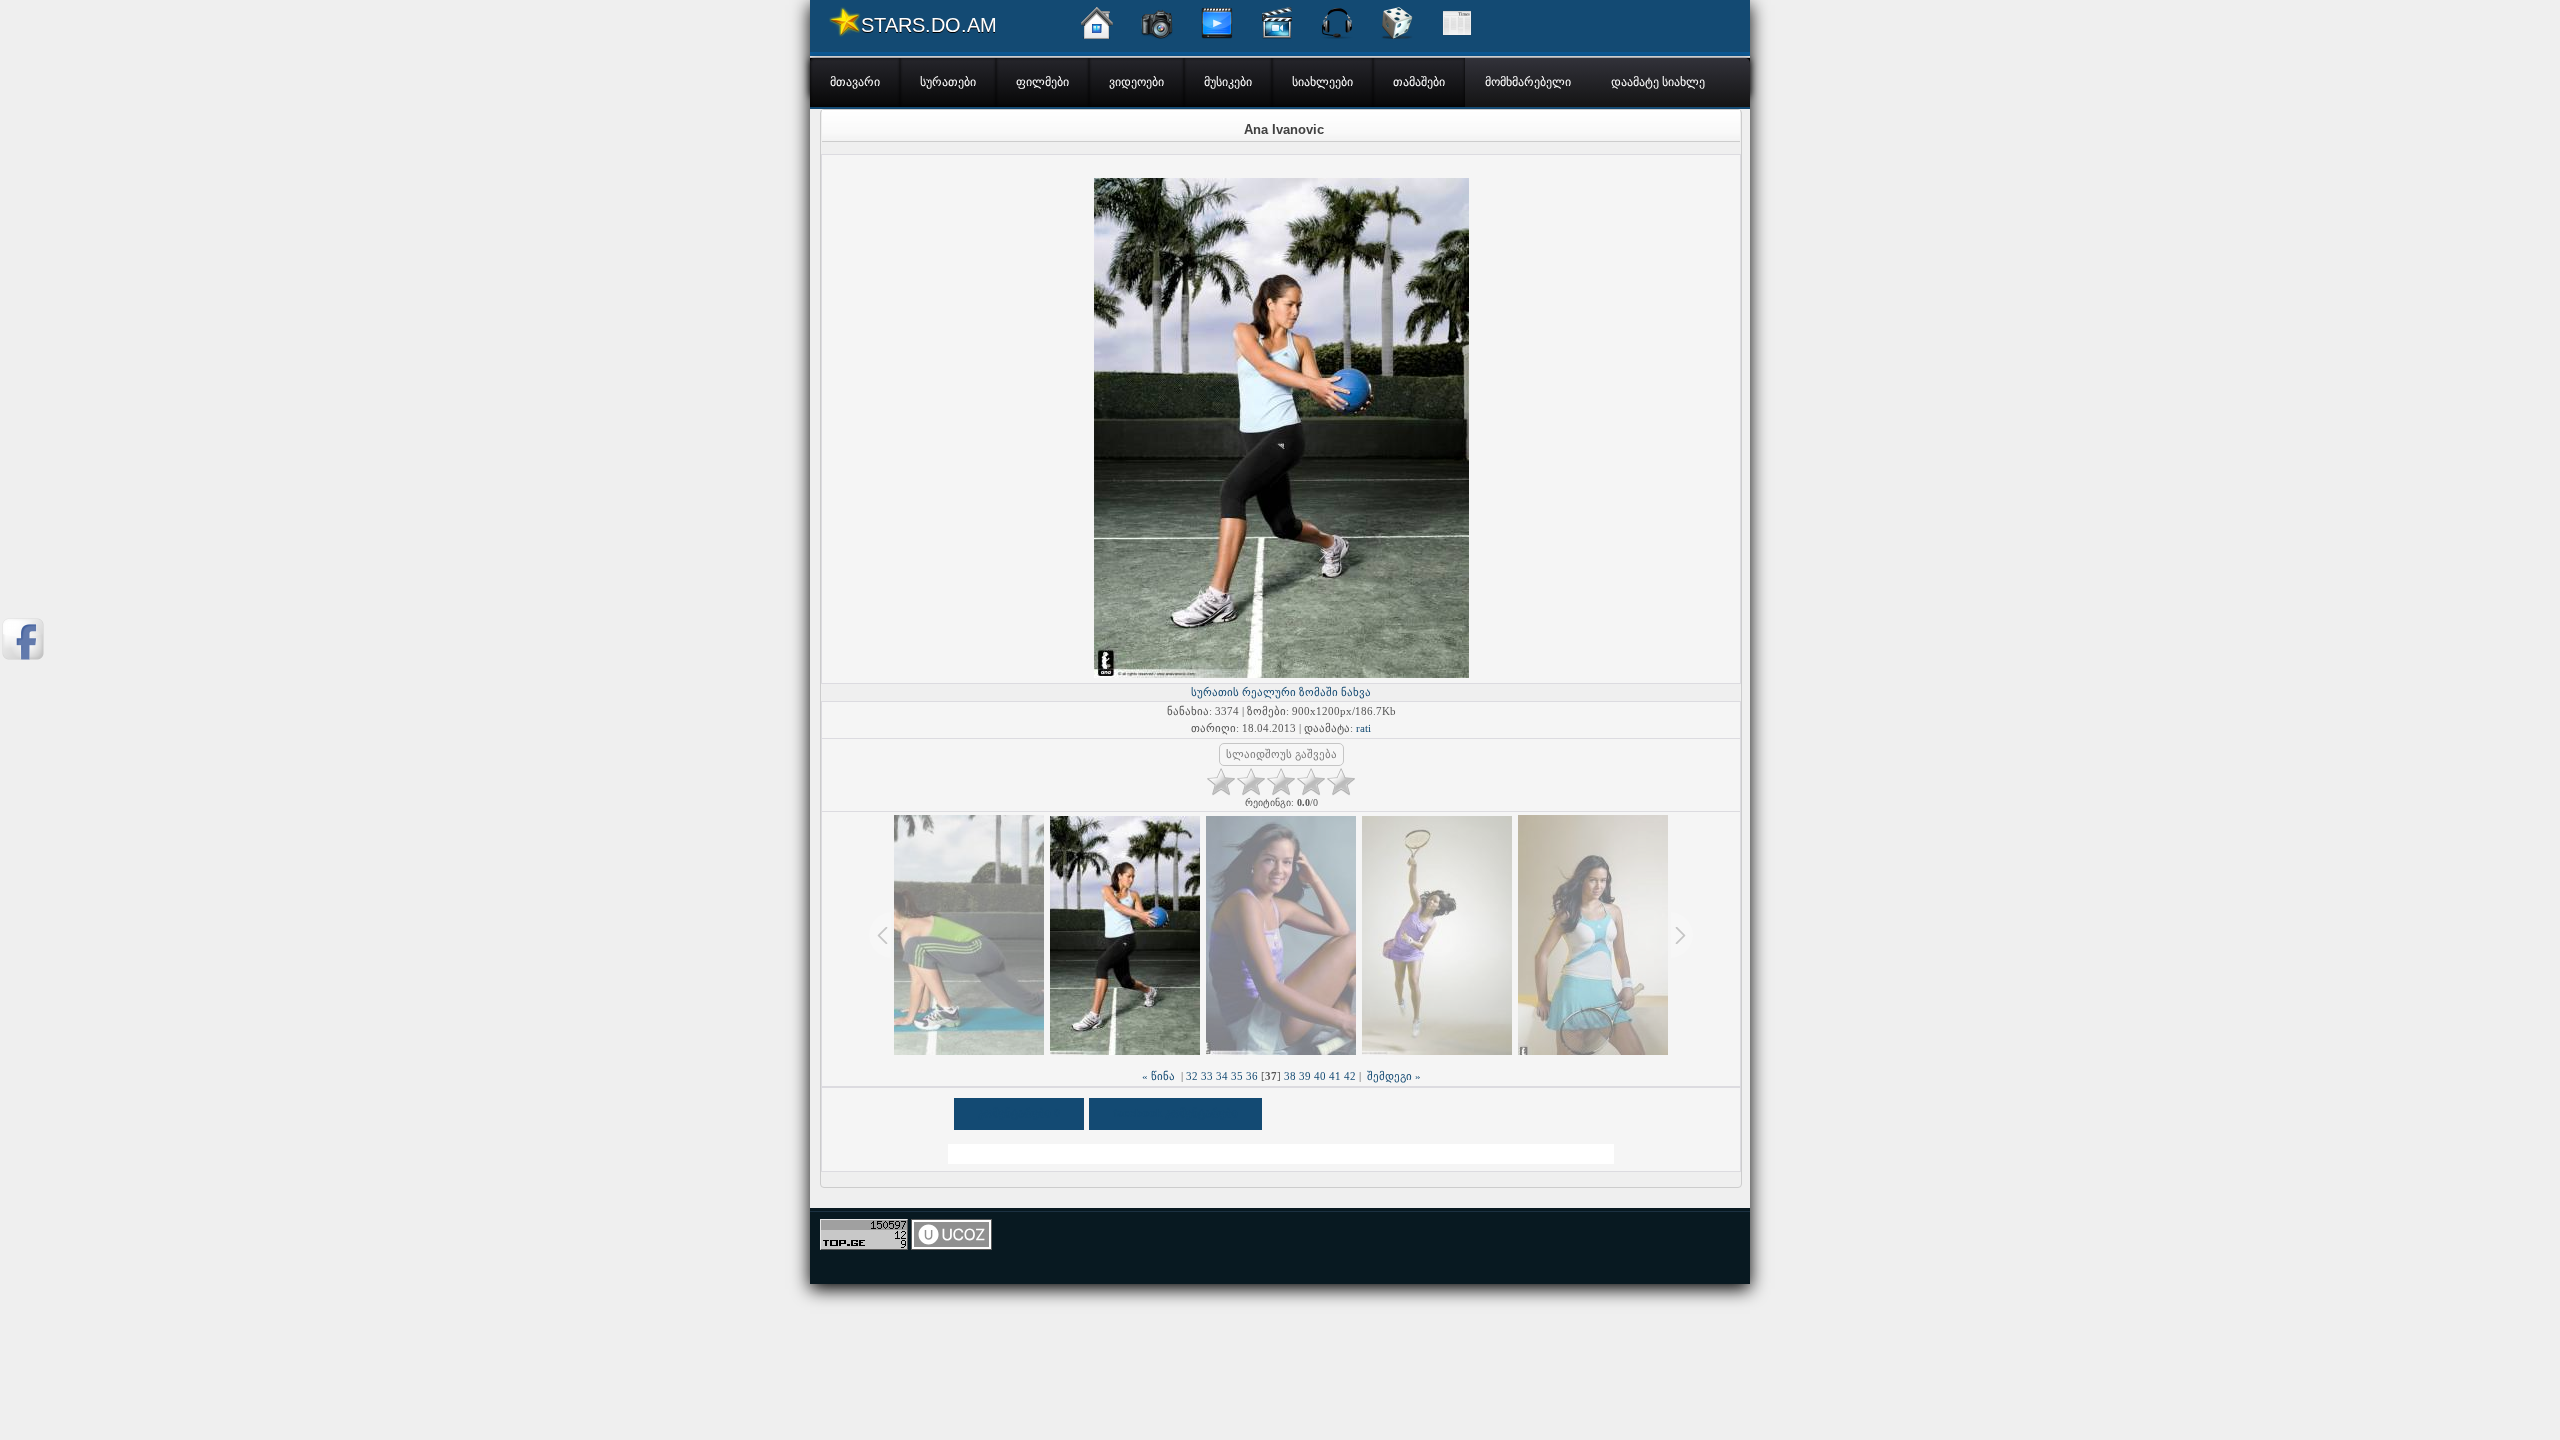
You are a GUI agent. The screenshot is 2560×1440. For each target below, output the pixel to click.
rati (1363, 728)
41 (1335, 1076)
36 (1252, 1076)
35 (1237, 1076)
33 (1207, 1076)
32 (1192, 1076)
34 (1222, 1076)
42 (1350, 1076)
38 (1290, 1076)
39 (1305, 1076)
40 (1320, 1076)
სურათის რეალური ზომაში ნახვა (1281, 692)
